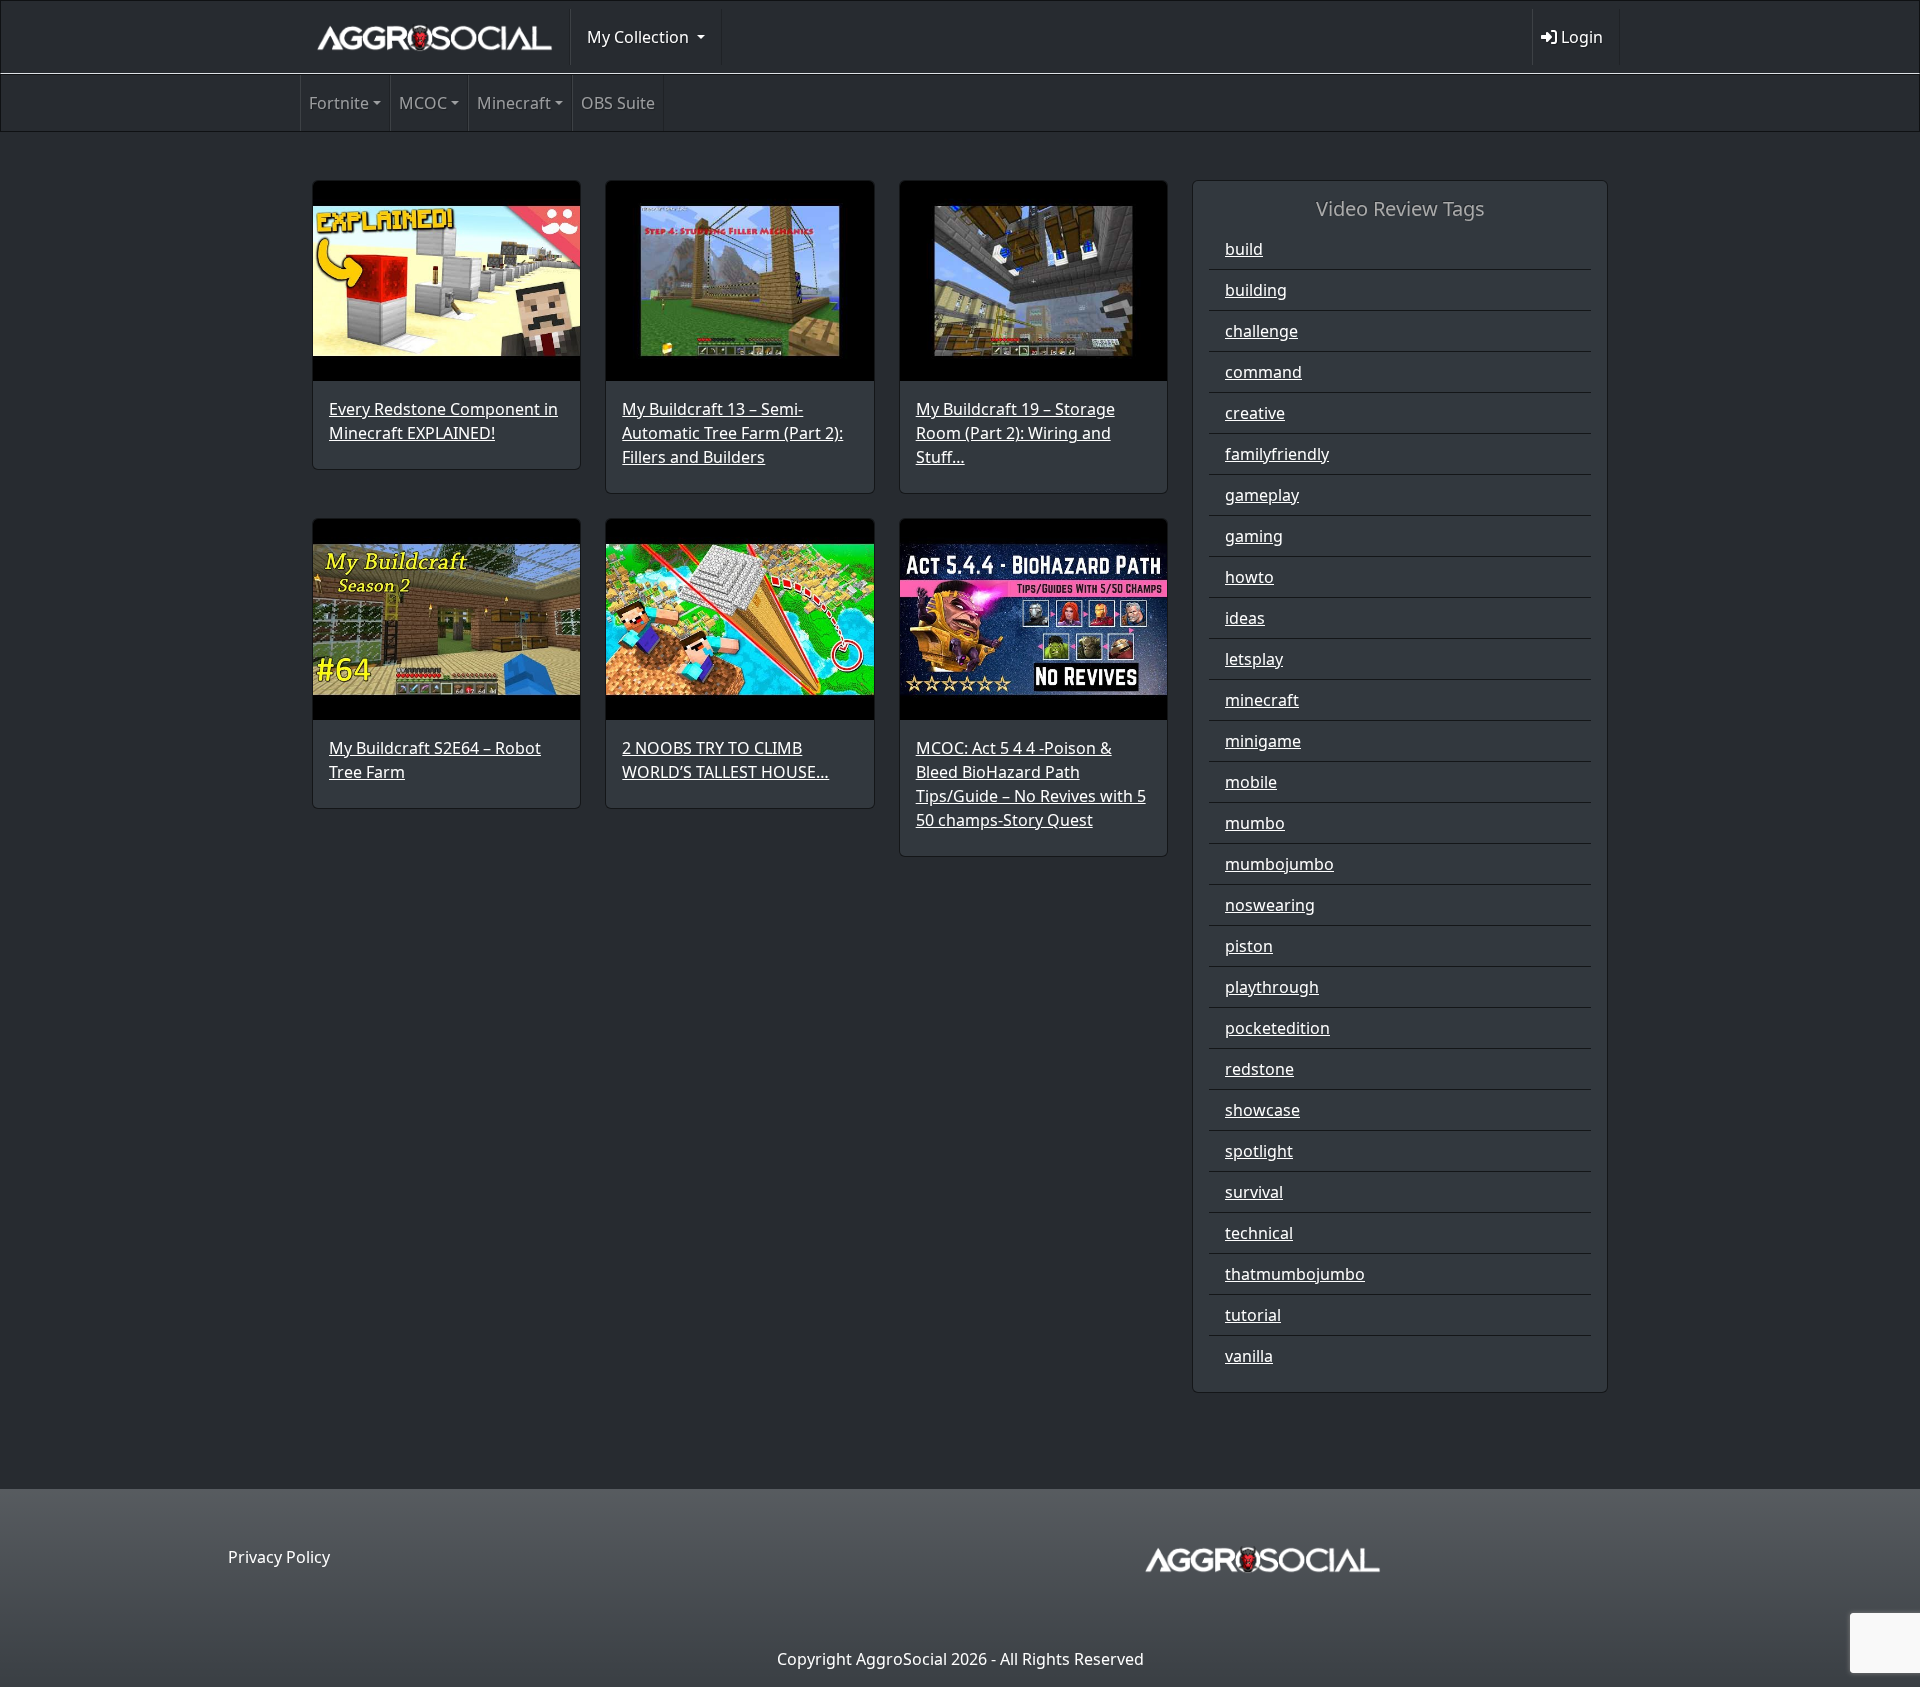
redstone (1259, 1069)
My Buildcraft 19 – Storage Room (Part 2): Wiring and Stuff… (1015, 433)
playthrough (1272, 987)
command (1263, 372)
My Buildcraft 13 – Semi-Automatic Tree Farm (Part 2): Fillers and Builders (732, 433)
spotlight (1259, 1151)
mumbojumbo (1279, 864)
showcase (1262, 1110)
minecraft (1262, 700)
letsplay (1254, 659)
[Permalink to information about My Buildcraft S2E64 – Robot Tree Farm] (446, 619)
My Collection (640, 37)
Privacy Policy (279, 1557)
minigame (1263, 741)
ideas (1245, 618)
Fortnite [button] (339, 103)
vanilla (1249, 1356)
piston (1249, 946)
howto (1249, 577)
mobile (1251, 782)
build (1244, 249)
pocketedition (1277, 1028)
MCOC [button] (423, 103)
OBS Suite (618, 103)
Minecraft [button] (514, 103)
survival (1254, 1192)
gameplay (1262, 495)
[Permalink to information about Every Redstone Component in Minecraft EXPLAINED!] (446, 281)
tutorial (1253, 1315)
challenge (1261, 331)
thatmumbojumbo (1295, 1274)
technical (1259, 1233)
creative (1255, 413)
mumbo (1255, 823)
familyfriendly (1277, 454)
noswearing (1270, 905)
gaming (1254, 536)
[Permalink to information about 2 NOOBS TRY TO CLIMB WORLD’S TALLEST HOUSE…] (739, 619)
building (1256, 290)
